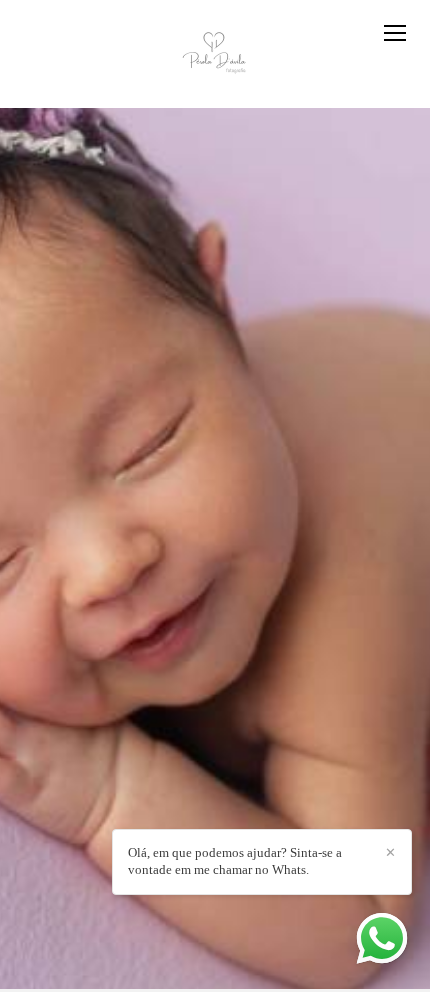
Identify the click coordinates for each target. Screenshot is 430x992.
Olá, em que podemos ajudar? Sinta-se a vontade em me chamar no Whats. (235, 861)
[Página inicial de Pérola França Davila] (215, 54)
